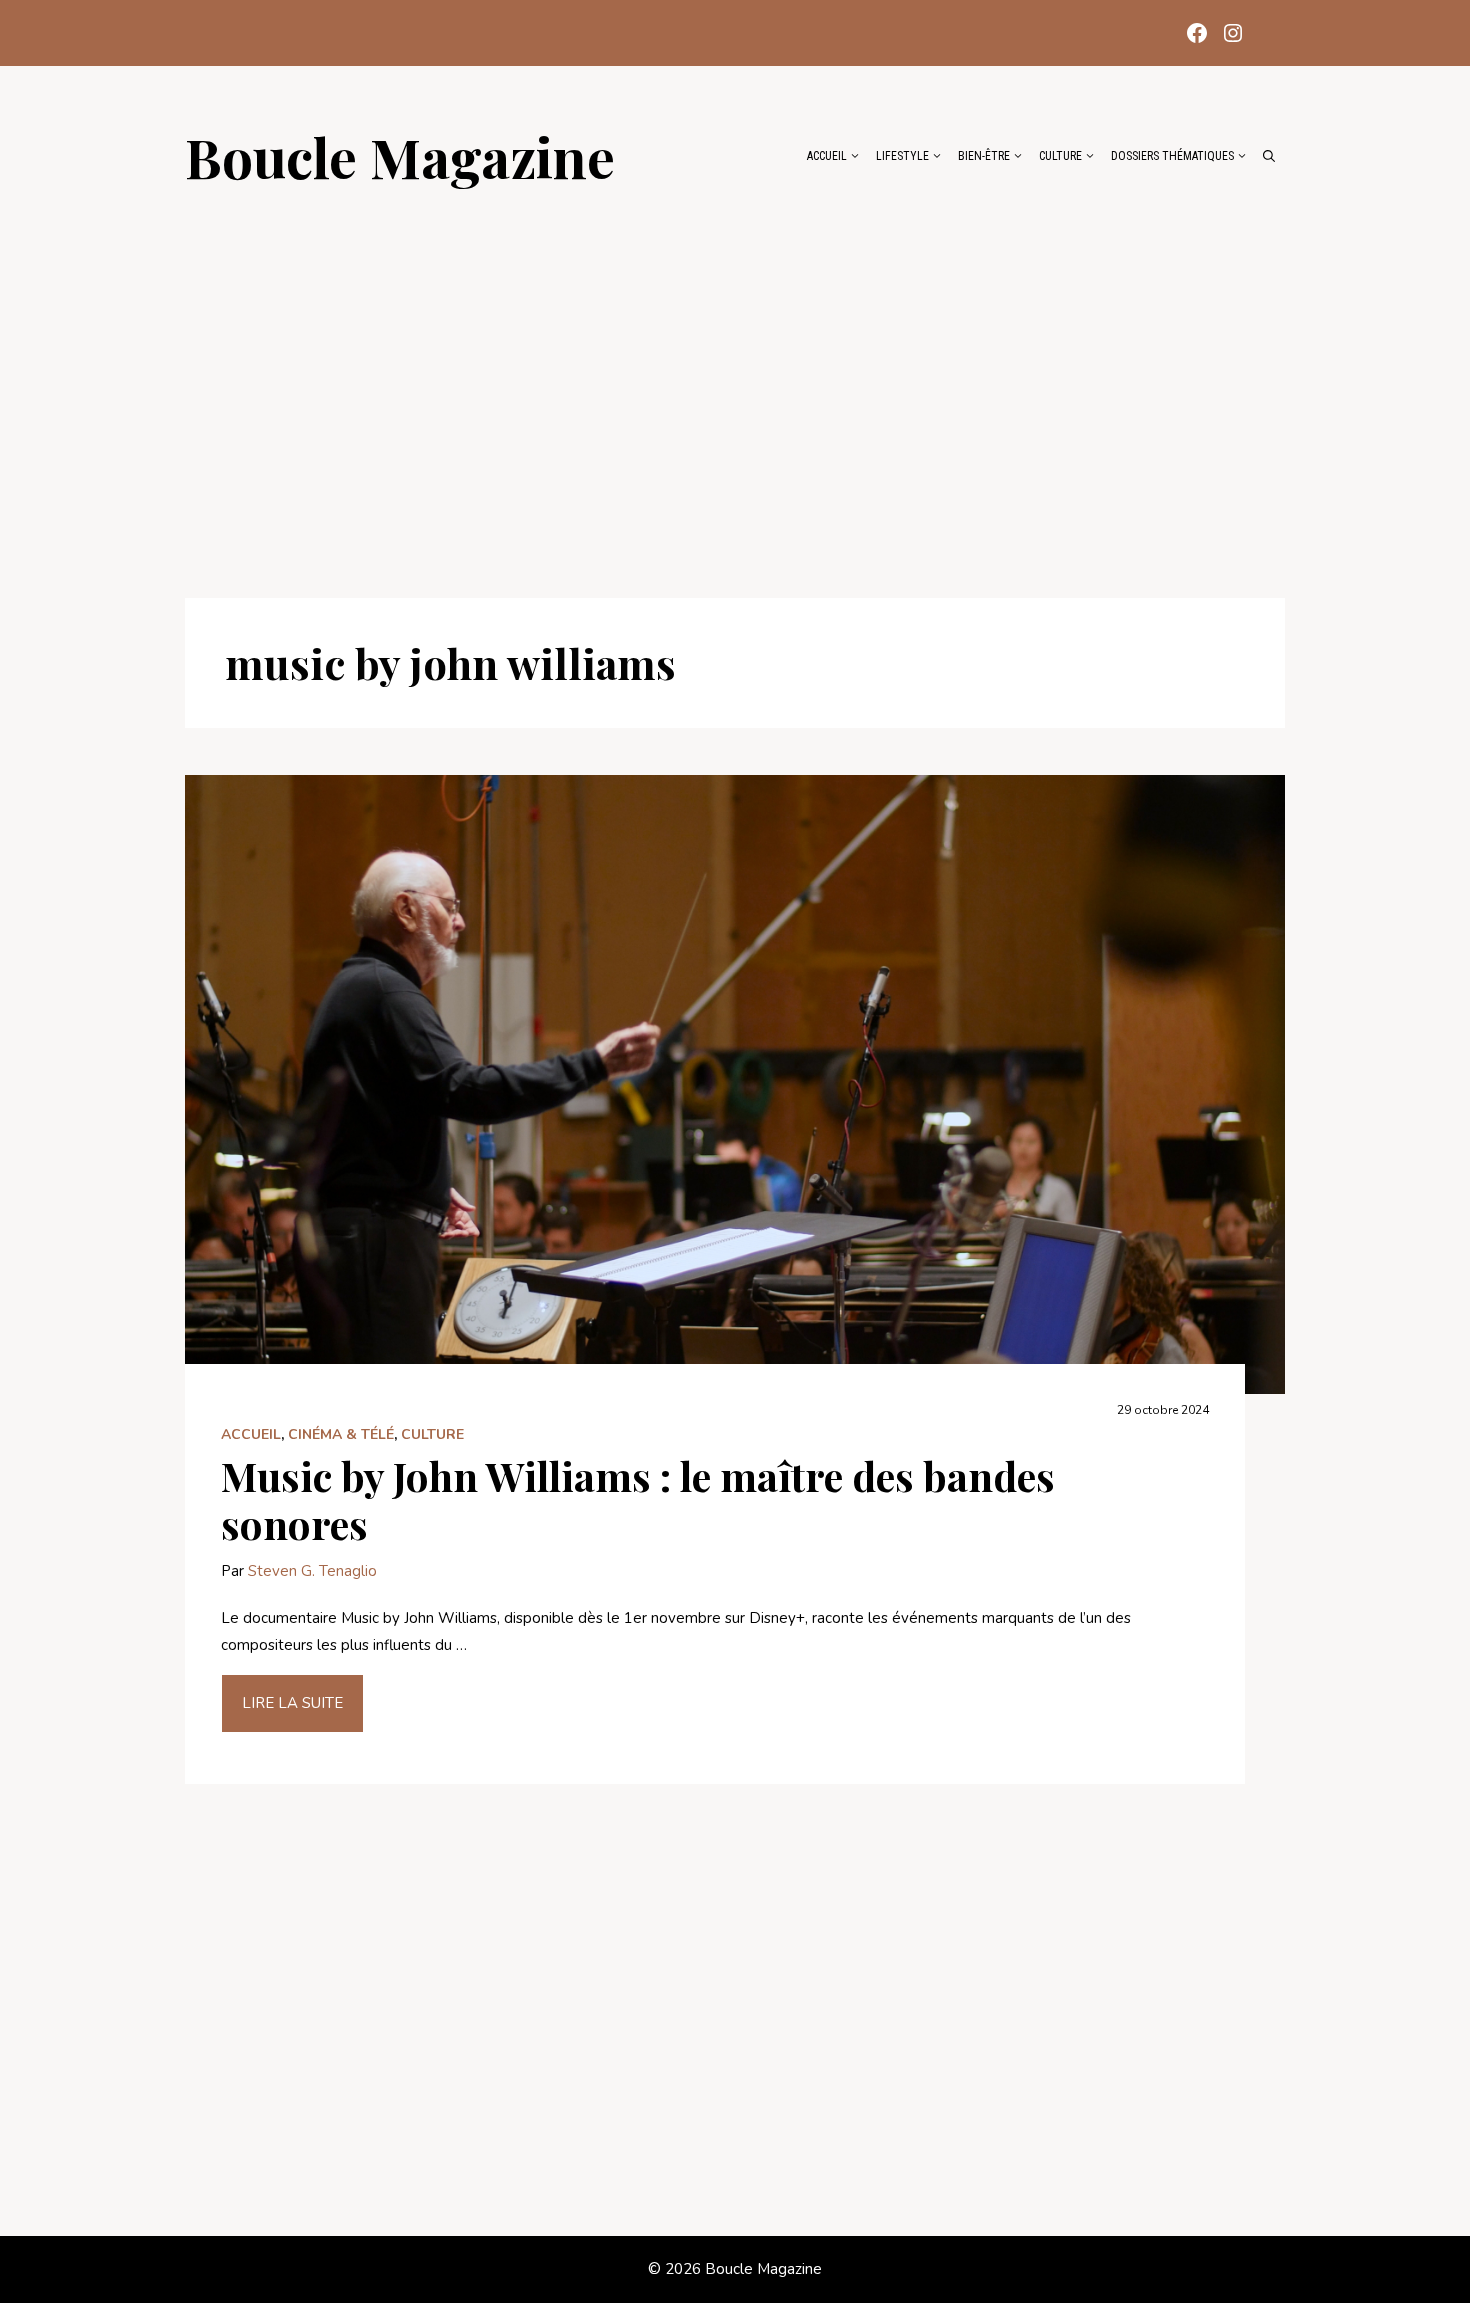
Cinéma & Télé (341, 1434)
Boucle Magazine (400, 156)
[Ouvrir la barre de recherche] (1269, 156)
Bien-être (984, 156)
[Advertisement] (735, 382)
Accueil (827, 156)
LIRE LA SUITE (292, 1703)
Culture (1060, 156)
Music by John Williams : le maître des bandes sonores (638, 1499)
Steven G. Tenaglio (312, 1571)
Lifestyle (902, 156)
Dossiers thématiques (1172, 156)
